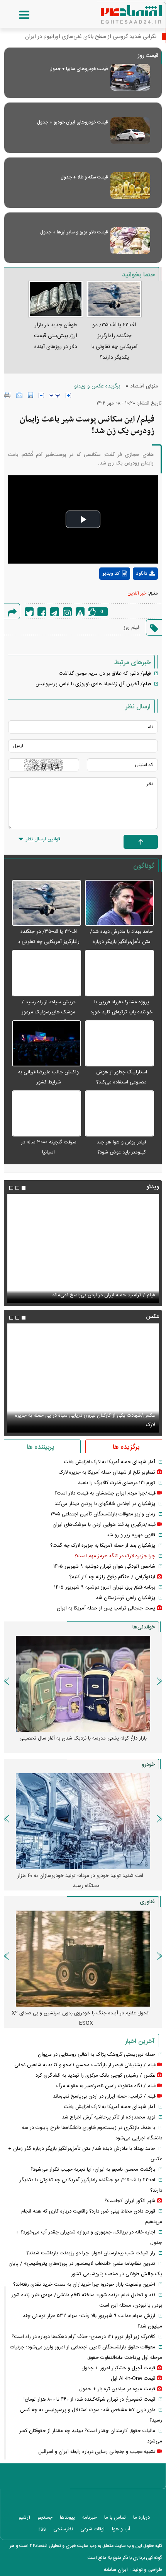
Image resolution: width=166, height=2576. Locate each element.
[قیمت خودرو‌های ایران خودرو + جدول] (130, 131)
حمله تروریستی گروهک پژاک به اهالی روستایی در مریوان (97, 2055)
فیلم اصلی (131, 594)
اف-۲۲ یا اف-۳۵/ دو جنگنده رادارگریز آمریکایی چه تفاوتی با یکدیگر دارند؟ (48, 942)
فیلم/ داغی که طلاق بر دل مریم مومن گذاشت (105, 674)
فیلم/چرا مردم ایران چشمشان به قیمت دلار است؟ (105, 1493)
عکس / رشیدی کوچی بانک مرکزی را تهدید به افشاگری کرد (95, 2076)
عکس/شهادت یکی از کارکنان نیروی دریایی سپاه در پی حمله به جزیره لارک (85, 1420)
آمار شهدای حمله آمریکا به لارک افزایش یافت (109, 1462)
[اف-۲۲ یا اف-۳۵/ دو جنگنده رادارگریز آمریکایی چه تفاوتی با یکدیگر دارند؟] (47, 903)
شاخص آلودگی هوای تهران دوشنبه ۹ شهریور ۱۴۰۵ (104, 1567)
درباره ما (141, 2518)
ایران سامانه (116, 2570)
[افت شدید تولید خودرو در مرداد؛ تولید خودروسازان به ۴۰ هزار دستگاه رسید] (83, 1821)
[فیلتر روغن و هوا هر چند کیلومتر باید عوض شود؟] (119, 1114)
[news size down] (41, 396)
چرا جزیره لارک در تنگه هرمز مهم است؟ (115, 1556)
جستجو (45, 2518)
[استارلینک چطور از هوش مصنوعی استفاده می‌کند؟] (119, 1044)
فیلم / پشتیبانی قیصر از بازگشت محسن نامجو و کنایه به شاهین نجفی (85, 2065)
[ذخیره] (30, 395)
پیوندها (67, 2518)
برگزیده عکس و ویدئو (97, 386)
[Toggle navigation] (17, 15)
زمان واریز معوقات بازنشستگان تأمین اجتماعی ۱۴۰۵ (103, 1514)
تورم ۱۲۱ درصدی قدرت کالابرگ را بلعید (117, 1483)
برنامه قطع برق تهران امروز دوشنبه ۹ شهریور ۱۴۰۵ (105, 1587)
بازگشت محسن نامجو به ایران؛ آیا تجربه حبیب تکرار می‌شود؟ (93, 2170)
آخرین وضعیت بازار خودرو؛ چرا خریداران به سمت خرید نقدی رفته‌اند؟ (84, 2285)
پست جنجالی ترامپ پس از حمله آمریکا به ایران (106, 1608)
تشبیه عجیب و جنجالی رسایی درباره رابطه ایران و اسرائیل (97, 2452)
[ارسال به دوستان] (19, 395)
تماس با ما (115, 2518)
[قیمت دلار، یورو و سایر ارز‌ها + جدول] (130, 241)
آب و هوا (121, 2529)
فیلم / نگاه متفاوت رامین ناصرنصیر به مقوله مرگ (106, 2086)
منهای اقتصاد (144, 386)
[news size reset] (55, 396)
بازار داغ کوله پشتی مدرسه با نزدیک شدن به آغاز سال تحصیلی (83, 1738)
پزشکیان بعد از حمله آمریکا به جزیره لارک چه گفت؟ (103, 1546)
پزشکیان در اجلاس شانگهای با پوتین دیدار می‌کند (105, 1504)
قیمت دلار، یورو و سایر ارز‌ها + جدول (74, 232)
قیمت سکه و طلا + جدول (84, 177)
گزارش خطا (80, 612)
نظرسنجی (63, 2529)
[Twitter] (29, 612)
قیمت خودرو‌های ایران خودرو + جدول (72, 122)
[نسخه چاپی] (8, 395)
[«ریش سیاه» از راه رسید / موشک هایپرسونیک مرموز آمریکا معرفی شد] (47, 973)
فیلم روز (131, 627)
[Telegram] (55, 612)
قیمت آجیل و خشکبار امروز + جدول (118, 2368)
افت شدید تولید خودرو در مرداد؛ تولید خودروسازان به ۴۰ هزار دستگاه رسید (80, 1881)
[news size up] (68, 396)
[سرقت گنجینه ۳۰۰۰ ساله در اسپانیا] (47, 1114)
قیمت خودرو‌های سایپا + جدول (79, 69)
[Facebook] (42, 612)
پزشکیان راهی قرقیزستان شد (125, 1598)
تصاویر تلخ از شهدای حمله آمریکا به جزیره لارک (107, 1472)
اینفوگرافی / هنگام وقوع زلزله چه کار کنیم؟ (112, 1577)
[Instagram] (67, 612)
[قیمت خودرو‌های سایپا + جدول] (130, 77)
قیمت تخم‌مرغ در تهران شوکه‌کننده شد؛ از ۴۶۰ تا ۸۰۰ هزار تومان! (89, 2399)
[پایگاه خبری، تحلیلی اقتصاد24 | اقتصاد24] (119, 12)
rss (42, 2529)
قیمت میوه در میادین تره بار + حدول (117, 2389)
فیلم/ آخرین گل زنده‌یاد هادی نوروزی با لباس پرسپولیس (93, 684)
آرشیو (24, 2518)
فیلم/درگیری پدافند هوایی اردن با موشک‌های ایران (104, 1525)
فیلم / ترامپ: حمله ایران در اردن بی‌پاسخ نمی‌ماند (103, 1295)
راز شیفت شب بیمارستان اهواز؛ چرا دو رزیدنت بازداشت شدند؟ (91, 2253)
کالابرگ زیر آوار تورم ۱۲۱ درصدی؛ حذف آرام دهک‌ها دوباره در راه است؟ (83, 2337)
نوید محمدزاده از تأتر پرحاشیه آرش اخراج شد (108, 2117)
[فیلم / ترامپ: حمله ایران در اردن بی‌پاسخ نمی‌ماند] (83, 1248)
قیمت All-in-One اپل (133, 2379)
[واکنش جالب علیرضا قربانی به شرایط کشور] (47, 1044)
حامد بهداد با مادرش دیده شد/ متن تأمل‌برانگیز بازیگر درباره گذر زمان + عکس (121, 942)
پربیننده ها (40, 1447)
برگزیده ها (126, 1447)
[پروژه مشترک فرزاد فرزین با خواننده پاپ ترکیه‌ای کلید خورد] (119, 973)
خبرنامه (90, 2518)
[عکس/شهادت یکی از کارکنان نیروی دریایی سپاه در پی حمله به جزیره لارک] (83, 1378)
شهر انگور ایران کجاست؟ (130, 2201)
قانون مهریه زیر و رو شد (131, 1535)
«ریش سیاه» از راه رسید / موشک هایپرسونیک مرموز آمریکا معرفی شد (49, 1012)
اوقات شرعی (92, 2529)
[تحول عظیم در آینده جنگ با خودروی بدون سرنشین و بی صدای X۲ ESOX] (83, 1959)
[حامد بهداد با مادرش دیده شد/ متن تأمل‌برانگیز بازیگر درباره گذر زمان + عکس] (119, 903)
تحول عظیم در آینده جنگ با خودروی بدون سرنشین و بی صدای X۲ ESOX (80, 2018)
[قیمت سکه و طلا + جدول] (130, 186)
